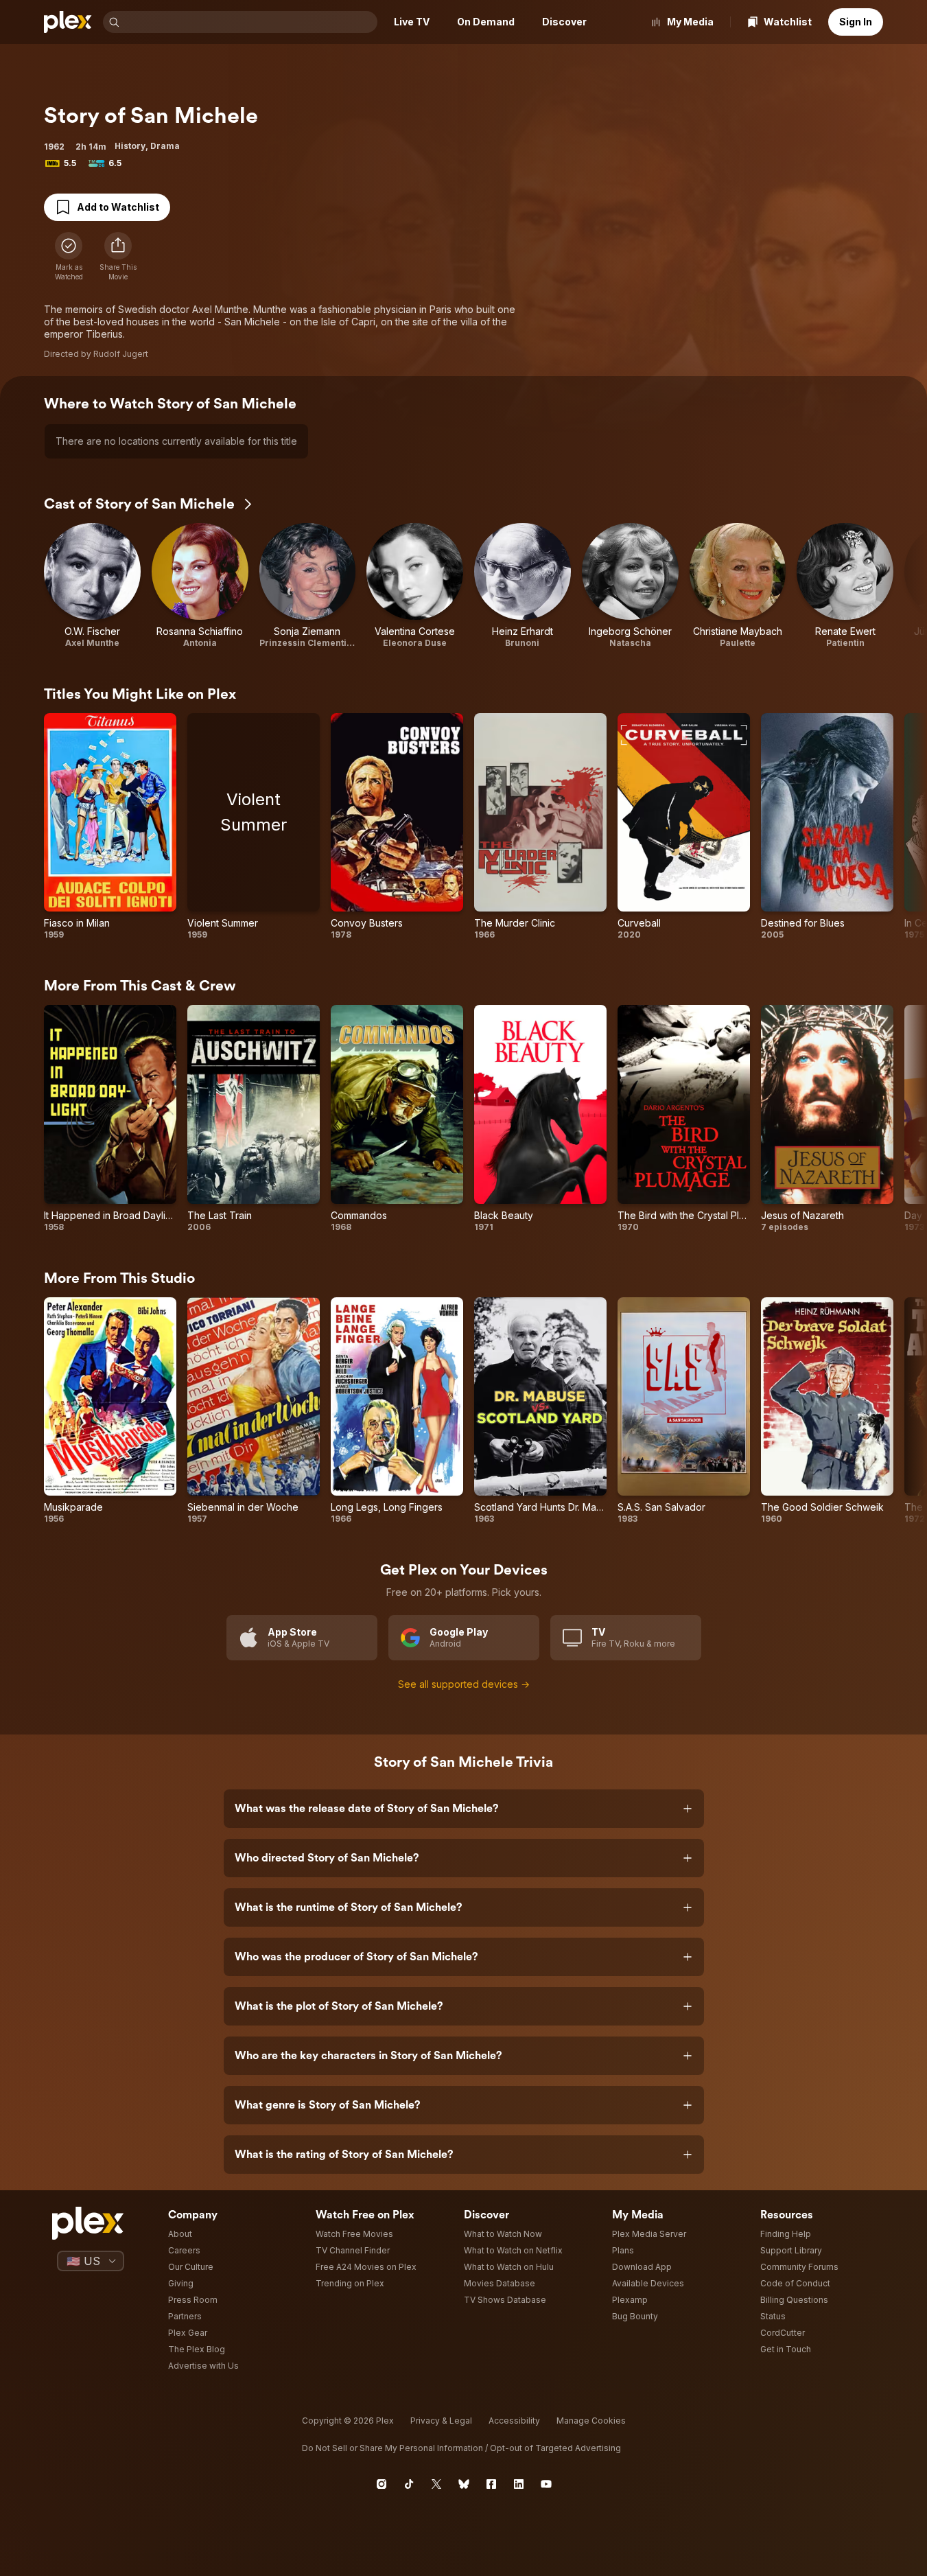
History (130, 146)
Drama (165, 146)
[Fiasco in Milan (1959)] (110, 827)
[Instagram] (382, 2484)
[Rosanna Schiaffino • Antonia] (200, 586)
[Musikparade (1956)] (110, 1411)
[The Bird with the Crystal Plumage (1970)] (684, 1119)
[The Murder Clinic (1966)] (540, 827)
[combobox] (250, 22)
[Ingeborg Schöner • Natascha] (630, 586)
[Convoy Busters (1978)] (397, 827)
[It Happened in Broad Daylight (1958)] (110, 1119)
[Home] (68, 22)
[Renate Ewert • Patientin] (845, 586)
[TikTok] (409, 2484)
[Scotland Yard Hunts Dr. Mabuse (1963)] (540, 1411)
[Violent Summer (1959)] (254, 827)
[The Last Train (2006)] (254, 1119)
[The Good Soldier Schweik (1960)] (827, 1411)
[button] (118, 257)
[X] (436, 2484)
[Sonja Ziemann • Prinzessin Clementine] (308, 586)
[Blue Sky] (464, 2484)
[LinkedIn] (519, 2484)
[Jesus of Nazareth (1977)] (827, 1119)
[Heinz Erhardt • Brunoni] (523, 586)
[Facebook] (491, 2484)
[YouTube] (546, 2484)
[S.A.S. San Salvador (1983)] (684, 1411)
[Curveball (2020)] (684, 827)
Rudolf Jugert (121, 354)
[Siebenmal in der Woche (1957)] (254, 1411)
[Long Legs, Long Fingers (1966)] (397, 1411)
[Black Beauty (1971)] (540, 1119)
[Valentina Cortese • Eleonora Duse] (415, 586)
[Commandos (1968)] (397, 1119)
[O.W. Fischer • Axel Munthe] (92, 586)
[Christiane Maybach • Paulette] (738, 586)
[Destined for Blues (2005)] (827, 827)
